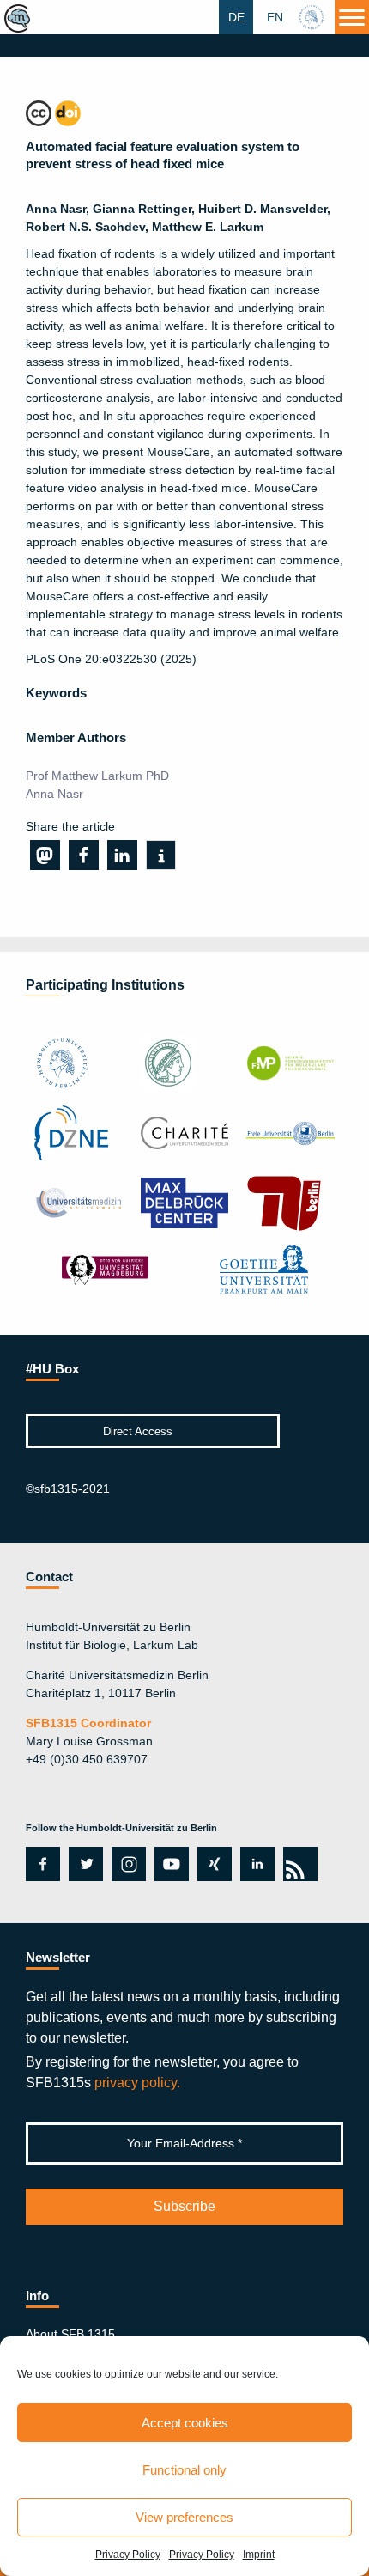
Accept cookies (185, 2423)
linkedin (257, 1864)
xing (210, 1864)
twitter (86, 1864)
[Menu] (352, 17)
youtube (169, 1864)
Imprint (259, 2555)
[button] (45, 855)
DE (236, 17)
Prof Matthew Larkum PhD (97, 776)
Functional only (184, 2470)
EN (275, 17)
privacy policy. (137, 2083)
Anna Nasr (54, 794)
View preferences (184, 2517)
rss (297, 1864)
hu (313, 17)
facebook (40, 1864)
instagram (127, 1864)
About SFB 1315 (70, 2334)
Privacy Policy (128, 2555)
